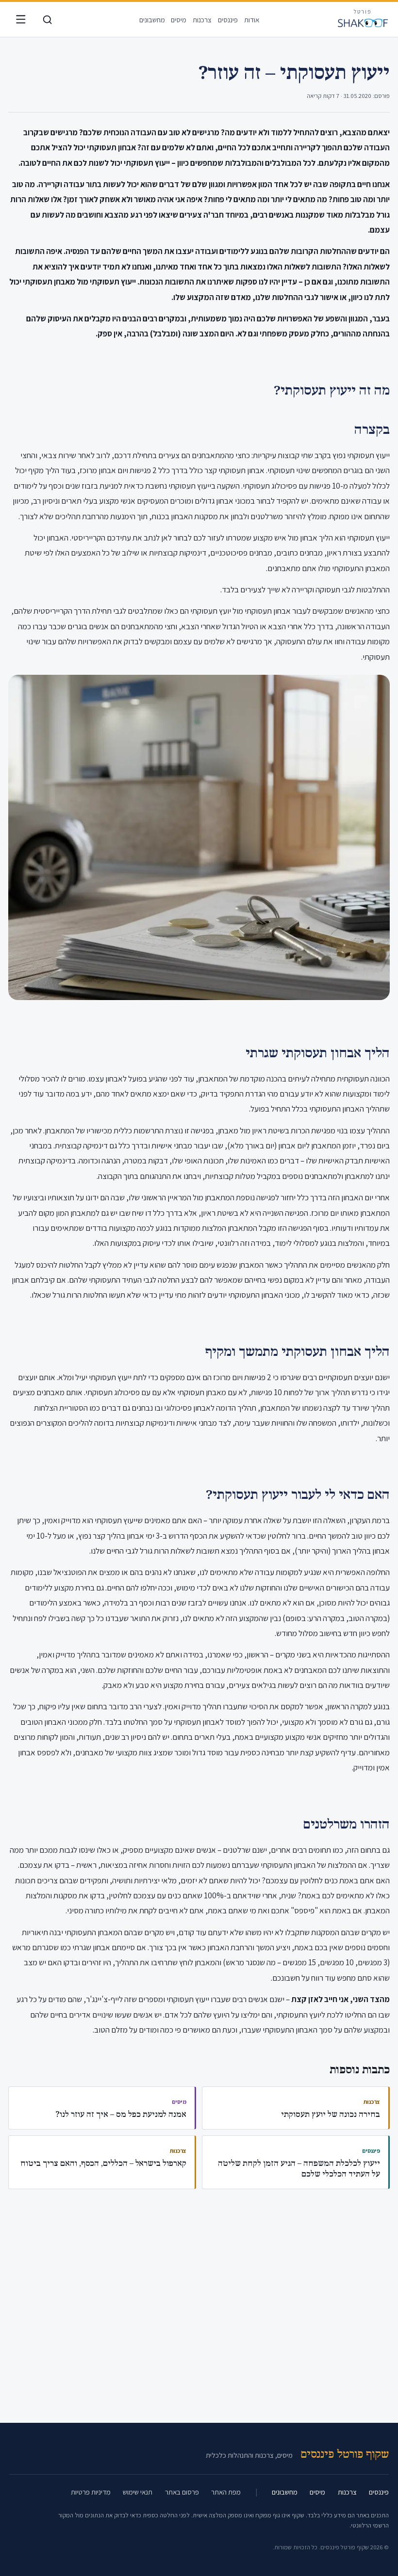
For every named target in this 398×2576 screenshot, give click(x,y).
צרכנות (202, 20)
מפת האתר (226, 2492)
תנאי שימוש (138, 2492)
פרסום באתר (182, 2492)
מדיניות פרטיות (91, 2492)
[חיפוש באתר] (47, 20)
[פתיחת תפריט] (21, 20)
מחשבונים (152, 20)
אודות (252, 20)
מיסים (179, 20)
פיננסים (228, 20)
